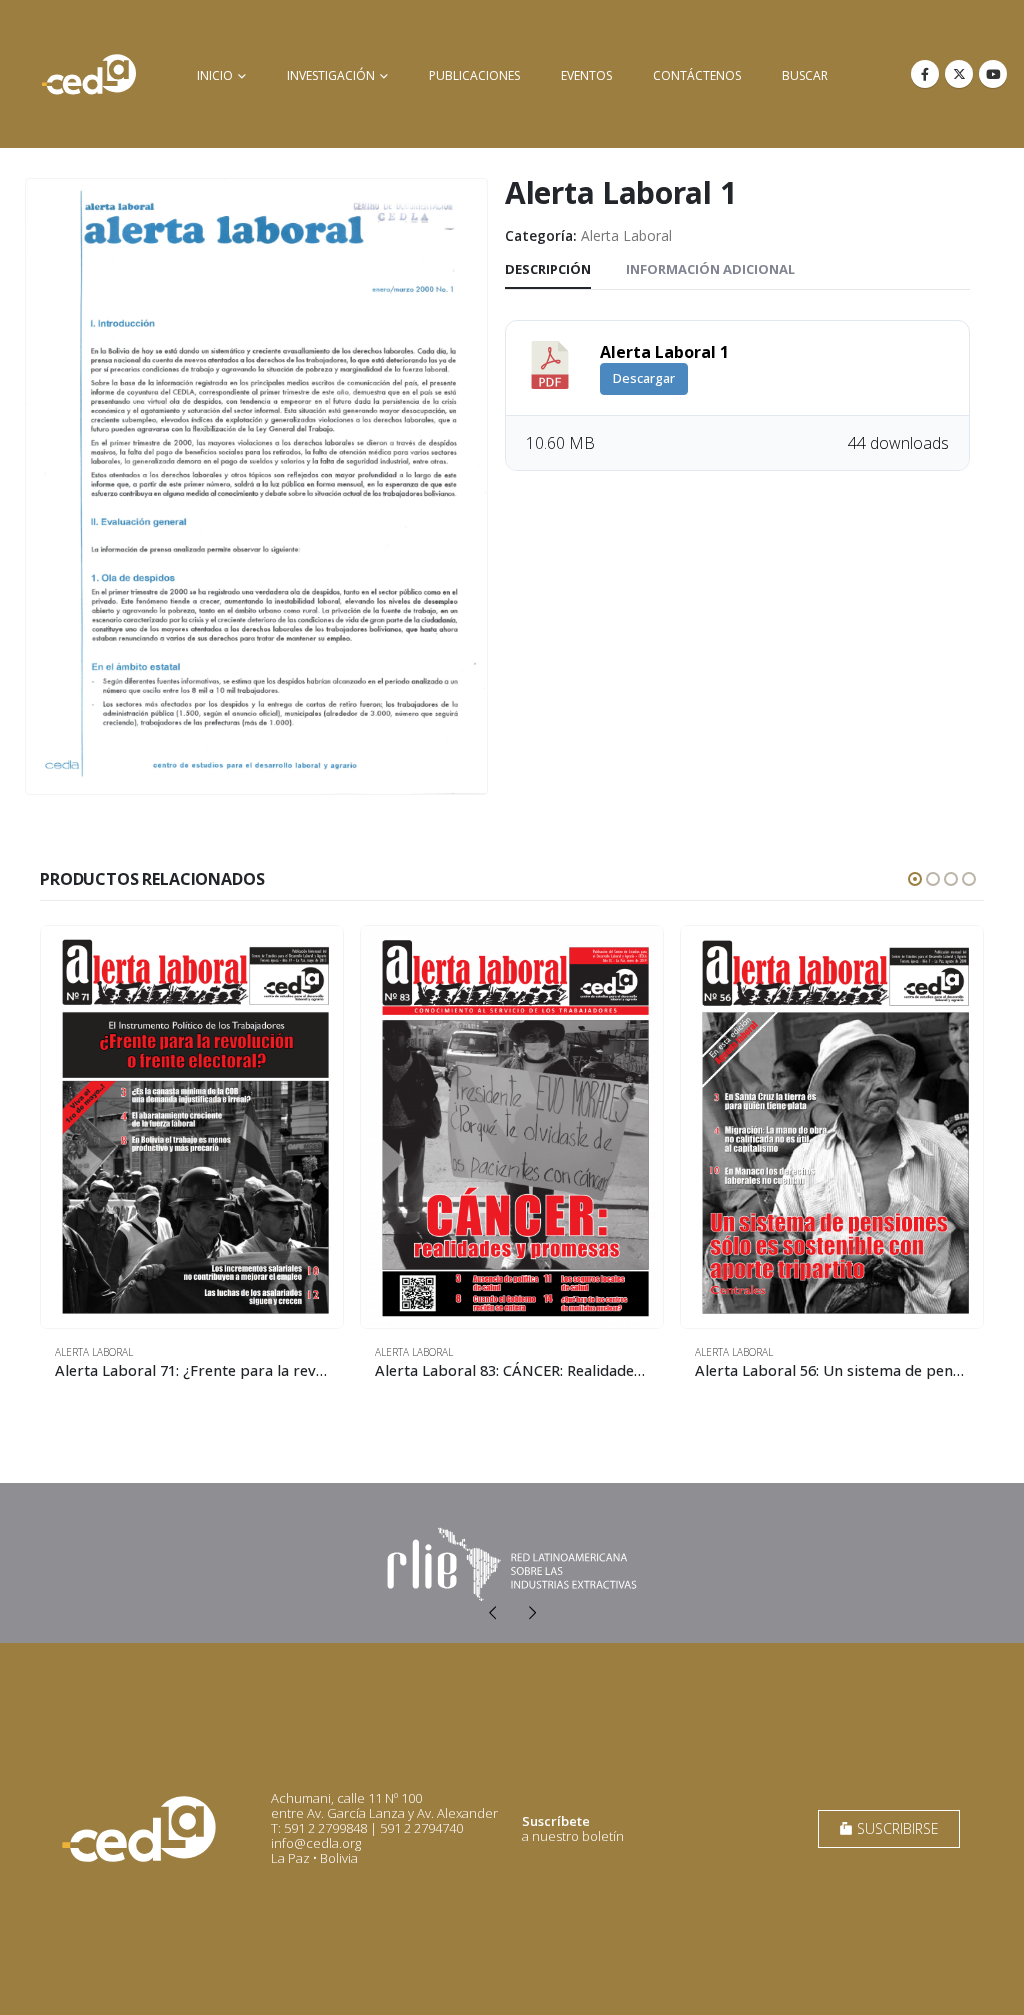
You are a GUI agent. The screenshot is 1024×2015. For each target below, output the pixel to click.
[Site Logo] (89, 74)
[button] (915, 879)
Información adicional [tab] (710, 269)
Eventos (586, 75)
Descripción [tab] (548, 269)
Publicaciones (474, 75)
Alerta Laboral (626, 235)
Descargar (644, 378)
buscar (805, 75)
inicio (215, 75)
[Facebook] (925, 74)
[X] (959, 74)
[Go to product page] (192, 1127)
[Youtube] (993, 74)
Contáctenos (697, 75)
